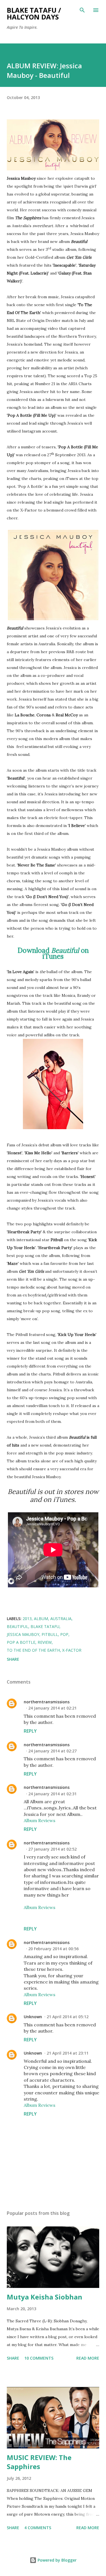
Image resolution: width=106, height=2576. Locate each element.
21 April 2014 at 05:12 (68, 2017)
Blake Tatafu (45, 1626)
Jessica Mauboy (23, 1634)
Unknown (33, 2017)
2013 (27, 1619)
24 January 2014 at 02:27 (52, 1751)
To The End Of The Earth (33, 1650)
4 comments (38, 2528)
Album (41, 1619)
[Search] (82, 10)
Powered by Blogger (57, 2560)
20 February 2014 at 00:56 (53, 1949)
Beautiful (18, 1626)
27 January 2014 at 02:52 (52, 1849)
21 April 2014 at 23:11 (68, 2053)
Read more (88, 2358)
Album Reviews (40, 1820)
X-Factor (72, 1650)
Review (45, 1642)
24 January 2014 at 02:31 (52, 1794)
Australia (61, 1619)
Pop (64, 1634)
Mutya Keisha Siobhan (45, 2297)
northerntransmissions (47, 1702)
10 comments (39, 2358)
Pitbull (50, 1634)
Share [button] (13, 1659)
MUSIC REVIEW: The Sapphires (39, 2462)
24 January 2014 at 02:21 (52, 1708)
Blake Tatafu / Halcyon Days (34, 13)
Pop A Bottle (21, 1642)
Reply (30, 1731)
